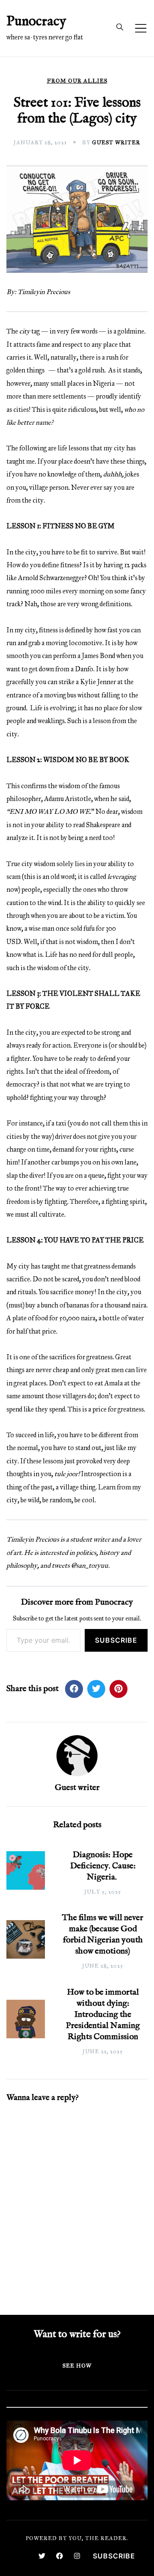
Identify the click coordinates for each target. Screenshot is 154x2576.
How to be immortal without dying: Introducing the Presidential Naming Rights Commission (103, 2015)
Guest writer (116, 143)
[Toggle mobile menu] (141, 28)
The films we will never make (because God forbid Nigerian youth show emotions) (103, 1934)
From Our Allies (77, 81)
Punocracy (36, 22)
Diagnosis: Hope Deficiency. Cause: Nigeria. (103, 1866)
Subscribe (116, 1640)
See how (77, 2366)
